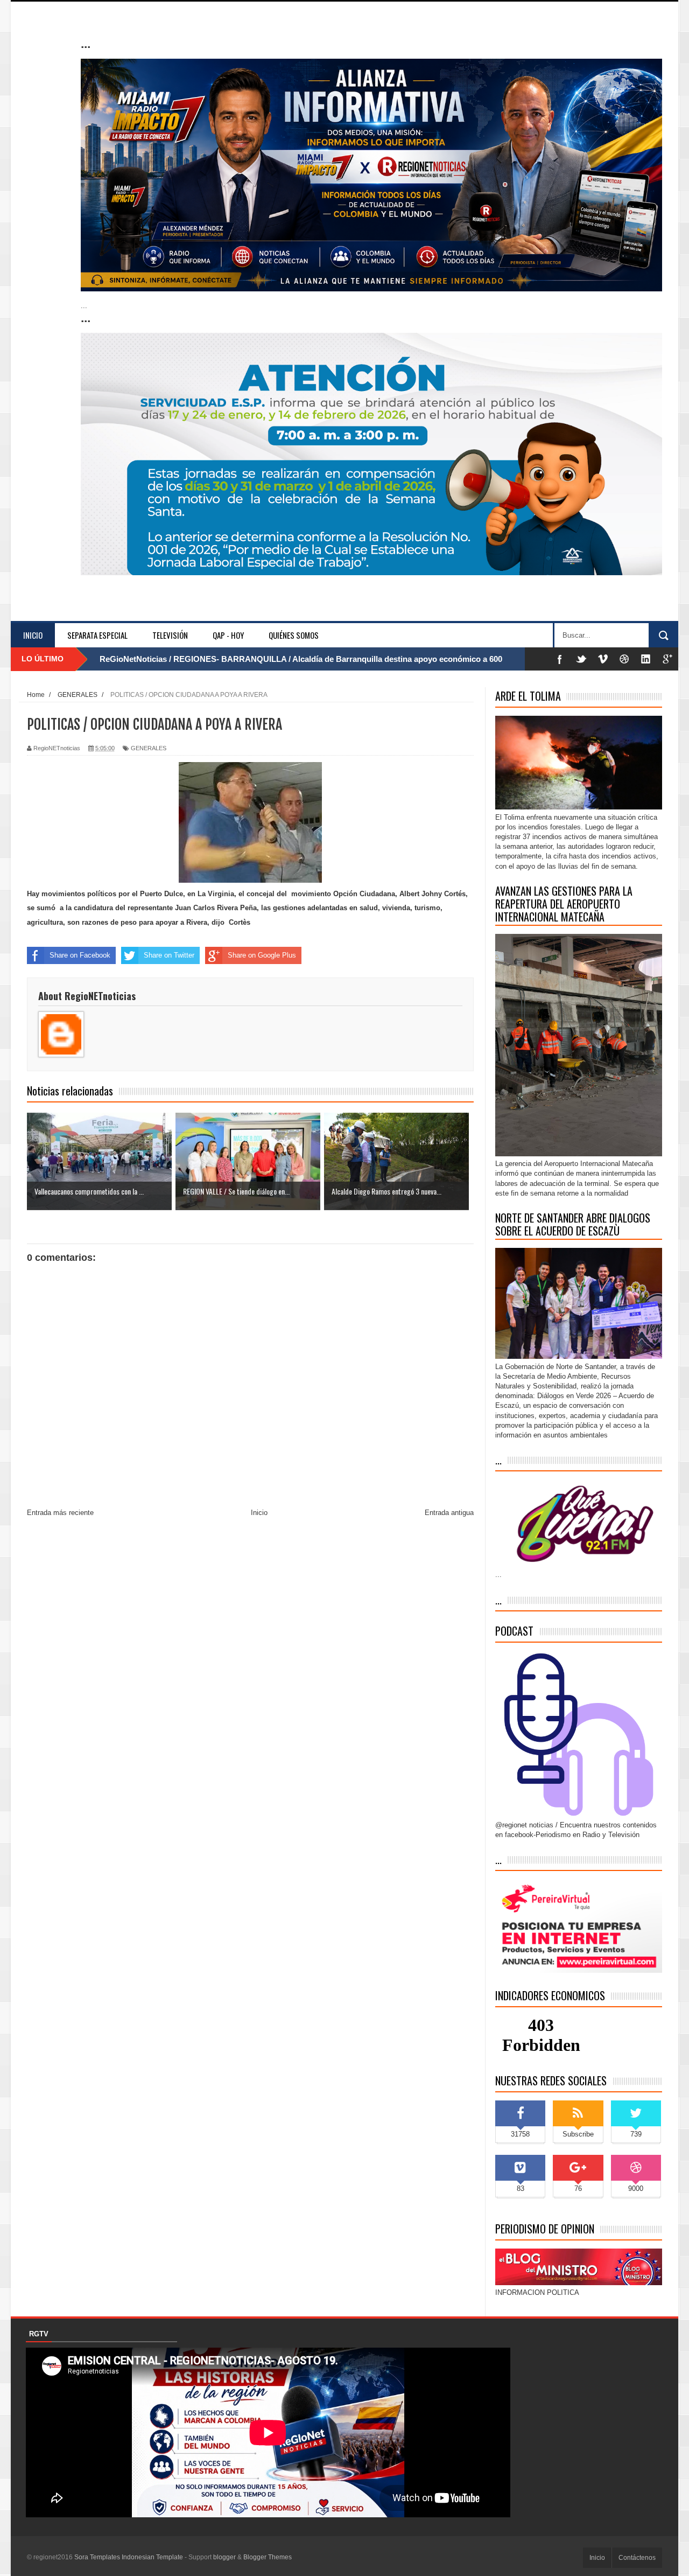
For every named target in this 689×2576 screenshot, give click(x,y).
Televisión (170, 635)
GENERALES (149, 748)
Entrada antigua (449, 1513)
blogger (224, 2557)
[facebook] (560, 659)
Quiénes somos (294, 635)
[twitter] (581, 659)
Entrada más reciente (60, 1513)
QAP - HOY (228, 635)
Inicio (33, 635)
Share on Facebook (80, 955)
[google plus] (667, 659)
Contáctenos (637, 2558)
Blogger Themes (268, 2557)
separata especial (97, 635)
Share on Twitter (169, 955)
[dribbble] (624, 659)
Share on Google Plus (262, 955)
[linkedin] (646, 659)
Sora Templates (97, 2557)
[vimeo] (603, 659)
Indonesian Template (152, 2557)
